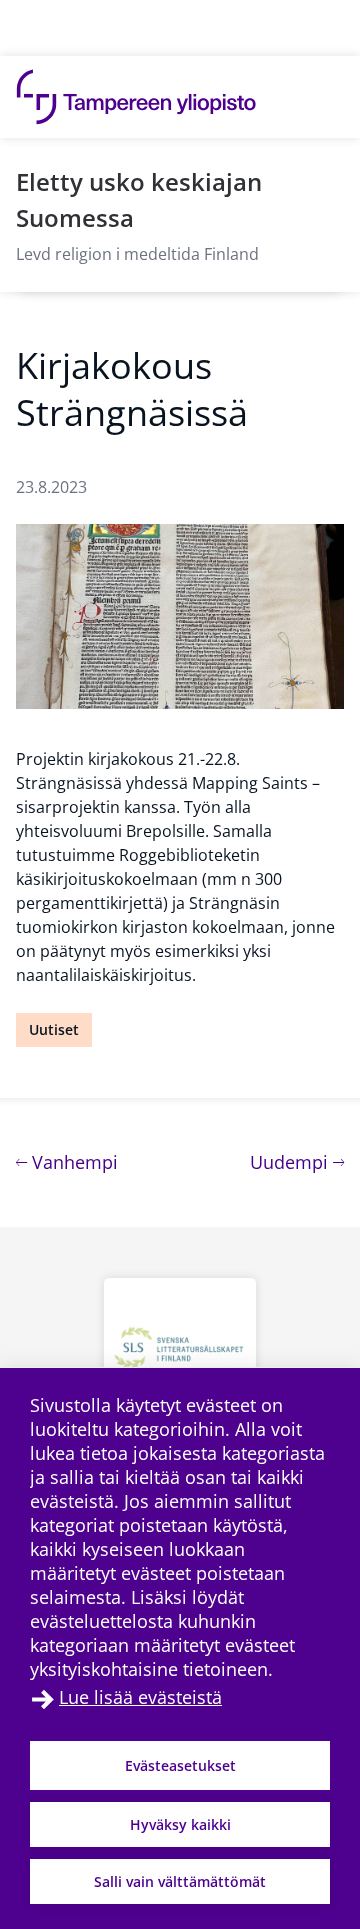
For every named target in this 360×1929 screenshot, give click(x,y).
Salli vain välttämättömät (180, 1881)
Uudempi (297, 1161)
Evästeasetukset (180, 1765)
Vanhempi (72, 1161)
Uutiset (54, 1029)
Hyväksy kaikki (180, 1824)
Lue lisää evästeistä (140, 1697)
